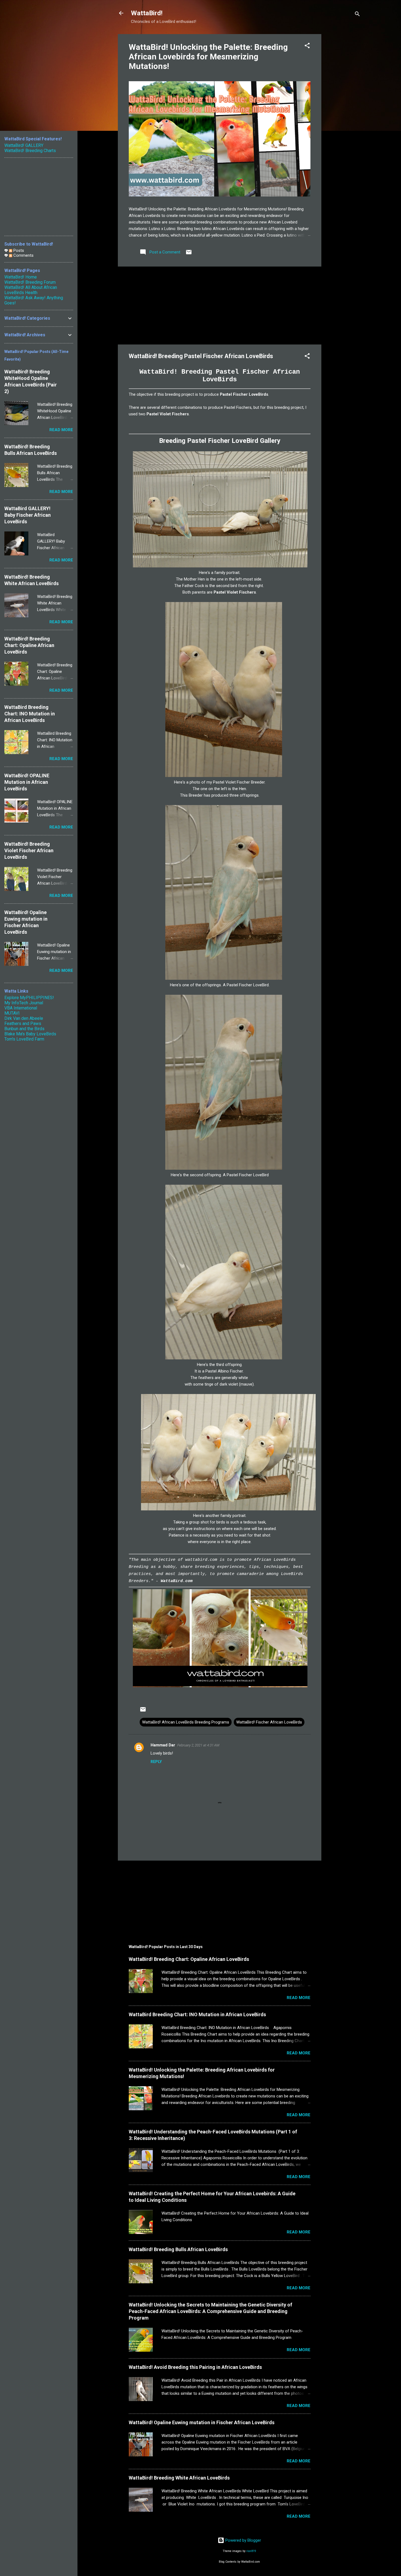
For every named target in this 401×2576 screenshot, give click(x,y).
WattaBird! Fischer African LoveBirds (269, 1722)
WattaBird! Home (21, 277)
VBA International (21, 1008)
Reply (156, 1762)
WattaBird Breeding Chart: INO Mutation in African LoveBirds (197, 2014)
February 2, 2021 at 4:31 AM (198, 1745)
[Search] (357, 15)
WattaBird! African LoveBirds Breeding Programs (186, 1722)
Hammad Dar (163, 1745)
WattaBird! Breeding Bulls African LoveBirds (178, 2249)
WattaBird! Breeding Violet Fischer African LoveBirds (29, 850)
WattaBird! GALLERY (24, 145)
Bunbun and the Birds (24, 1029)
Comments (23, 255)
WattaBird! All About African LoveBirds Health (31, 290)
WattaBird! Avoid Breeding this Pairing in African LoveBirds (195, 2367)
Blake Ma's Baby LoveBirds (30, 1034)
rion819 (251, 2551)
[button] (307, 46)
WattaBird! (147, 13)
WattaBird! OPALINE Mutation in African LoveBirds (27, 782)
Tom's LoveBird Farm (24, 1039)
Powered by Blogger (243, 2540)
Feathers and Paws (23, 1024)
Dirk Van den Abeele (24, 1018)
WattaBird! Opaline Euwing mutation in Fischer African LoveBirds (202, 2422)
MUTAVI (12, 1013)
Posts (18, 250)
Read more (299, 1998)
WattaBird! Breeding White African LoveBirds (179, 2478)
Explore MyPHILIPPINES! (29, 998)
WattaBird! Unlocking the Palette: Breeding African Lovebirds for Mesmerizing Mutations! (208, 57)
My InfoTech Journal (24, 1003)
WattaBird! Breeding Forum (30, 282)
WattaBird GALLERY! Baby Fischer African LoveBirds (28, 515)
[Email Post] (189, 254)
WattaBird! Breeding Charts (30, 151)
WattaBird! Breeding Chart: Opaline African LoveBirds (189, 1959)
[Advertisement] (343, 116)
